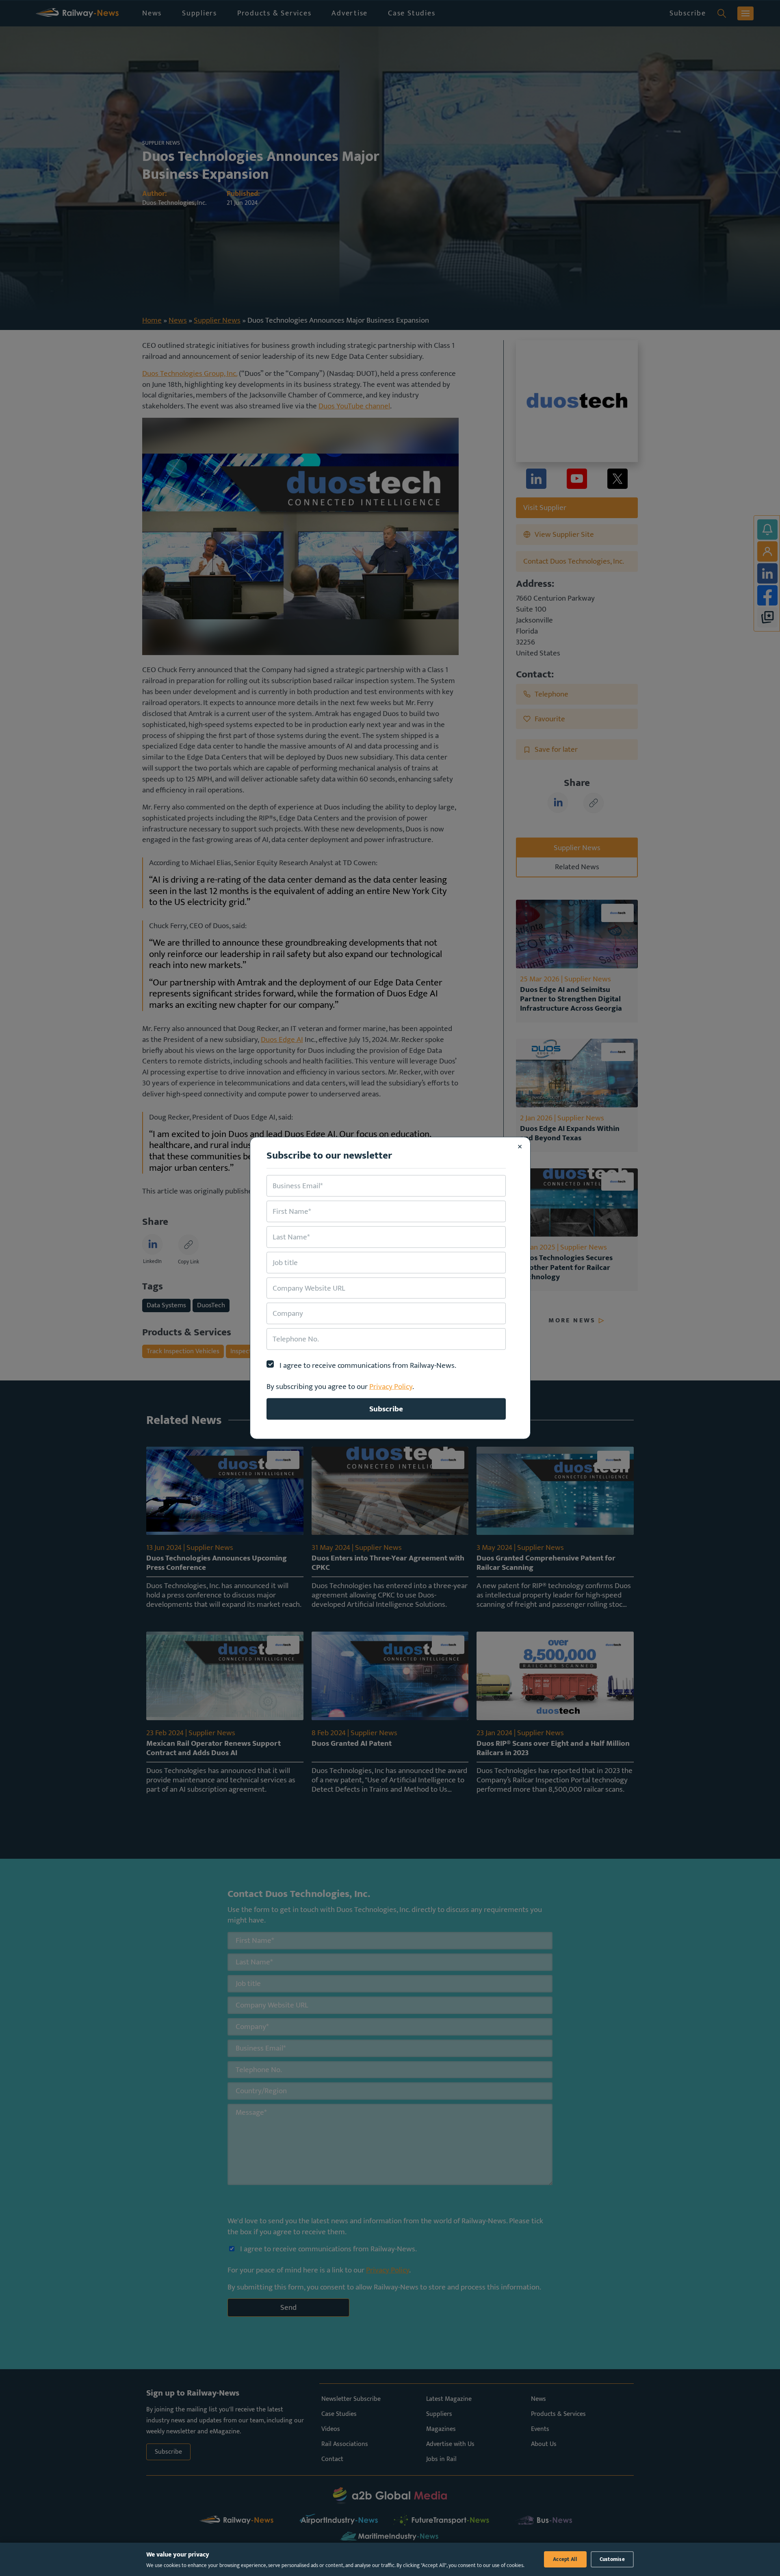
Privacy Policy (391, 1387)
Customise (612, 2559)
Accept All (565, 2559)
